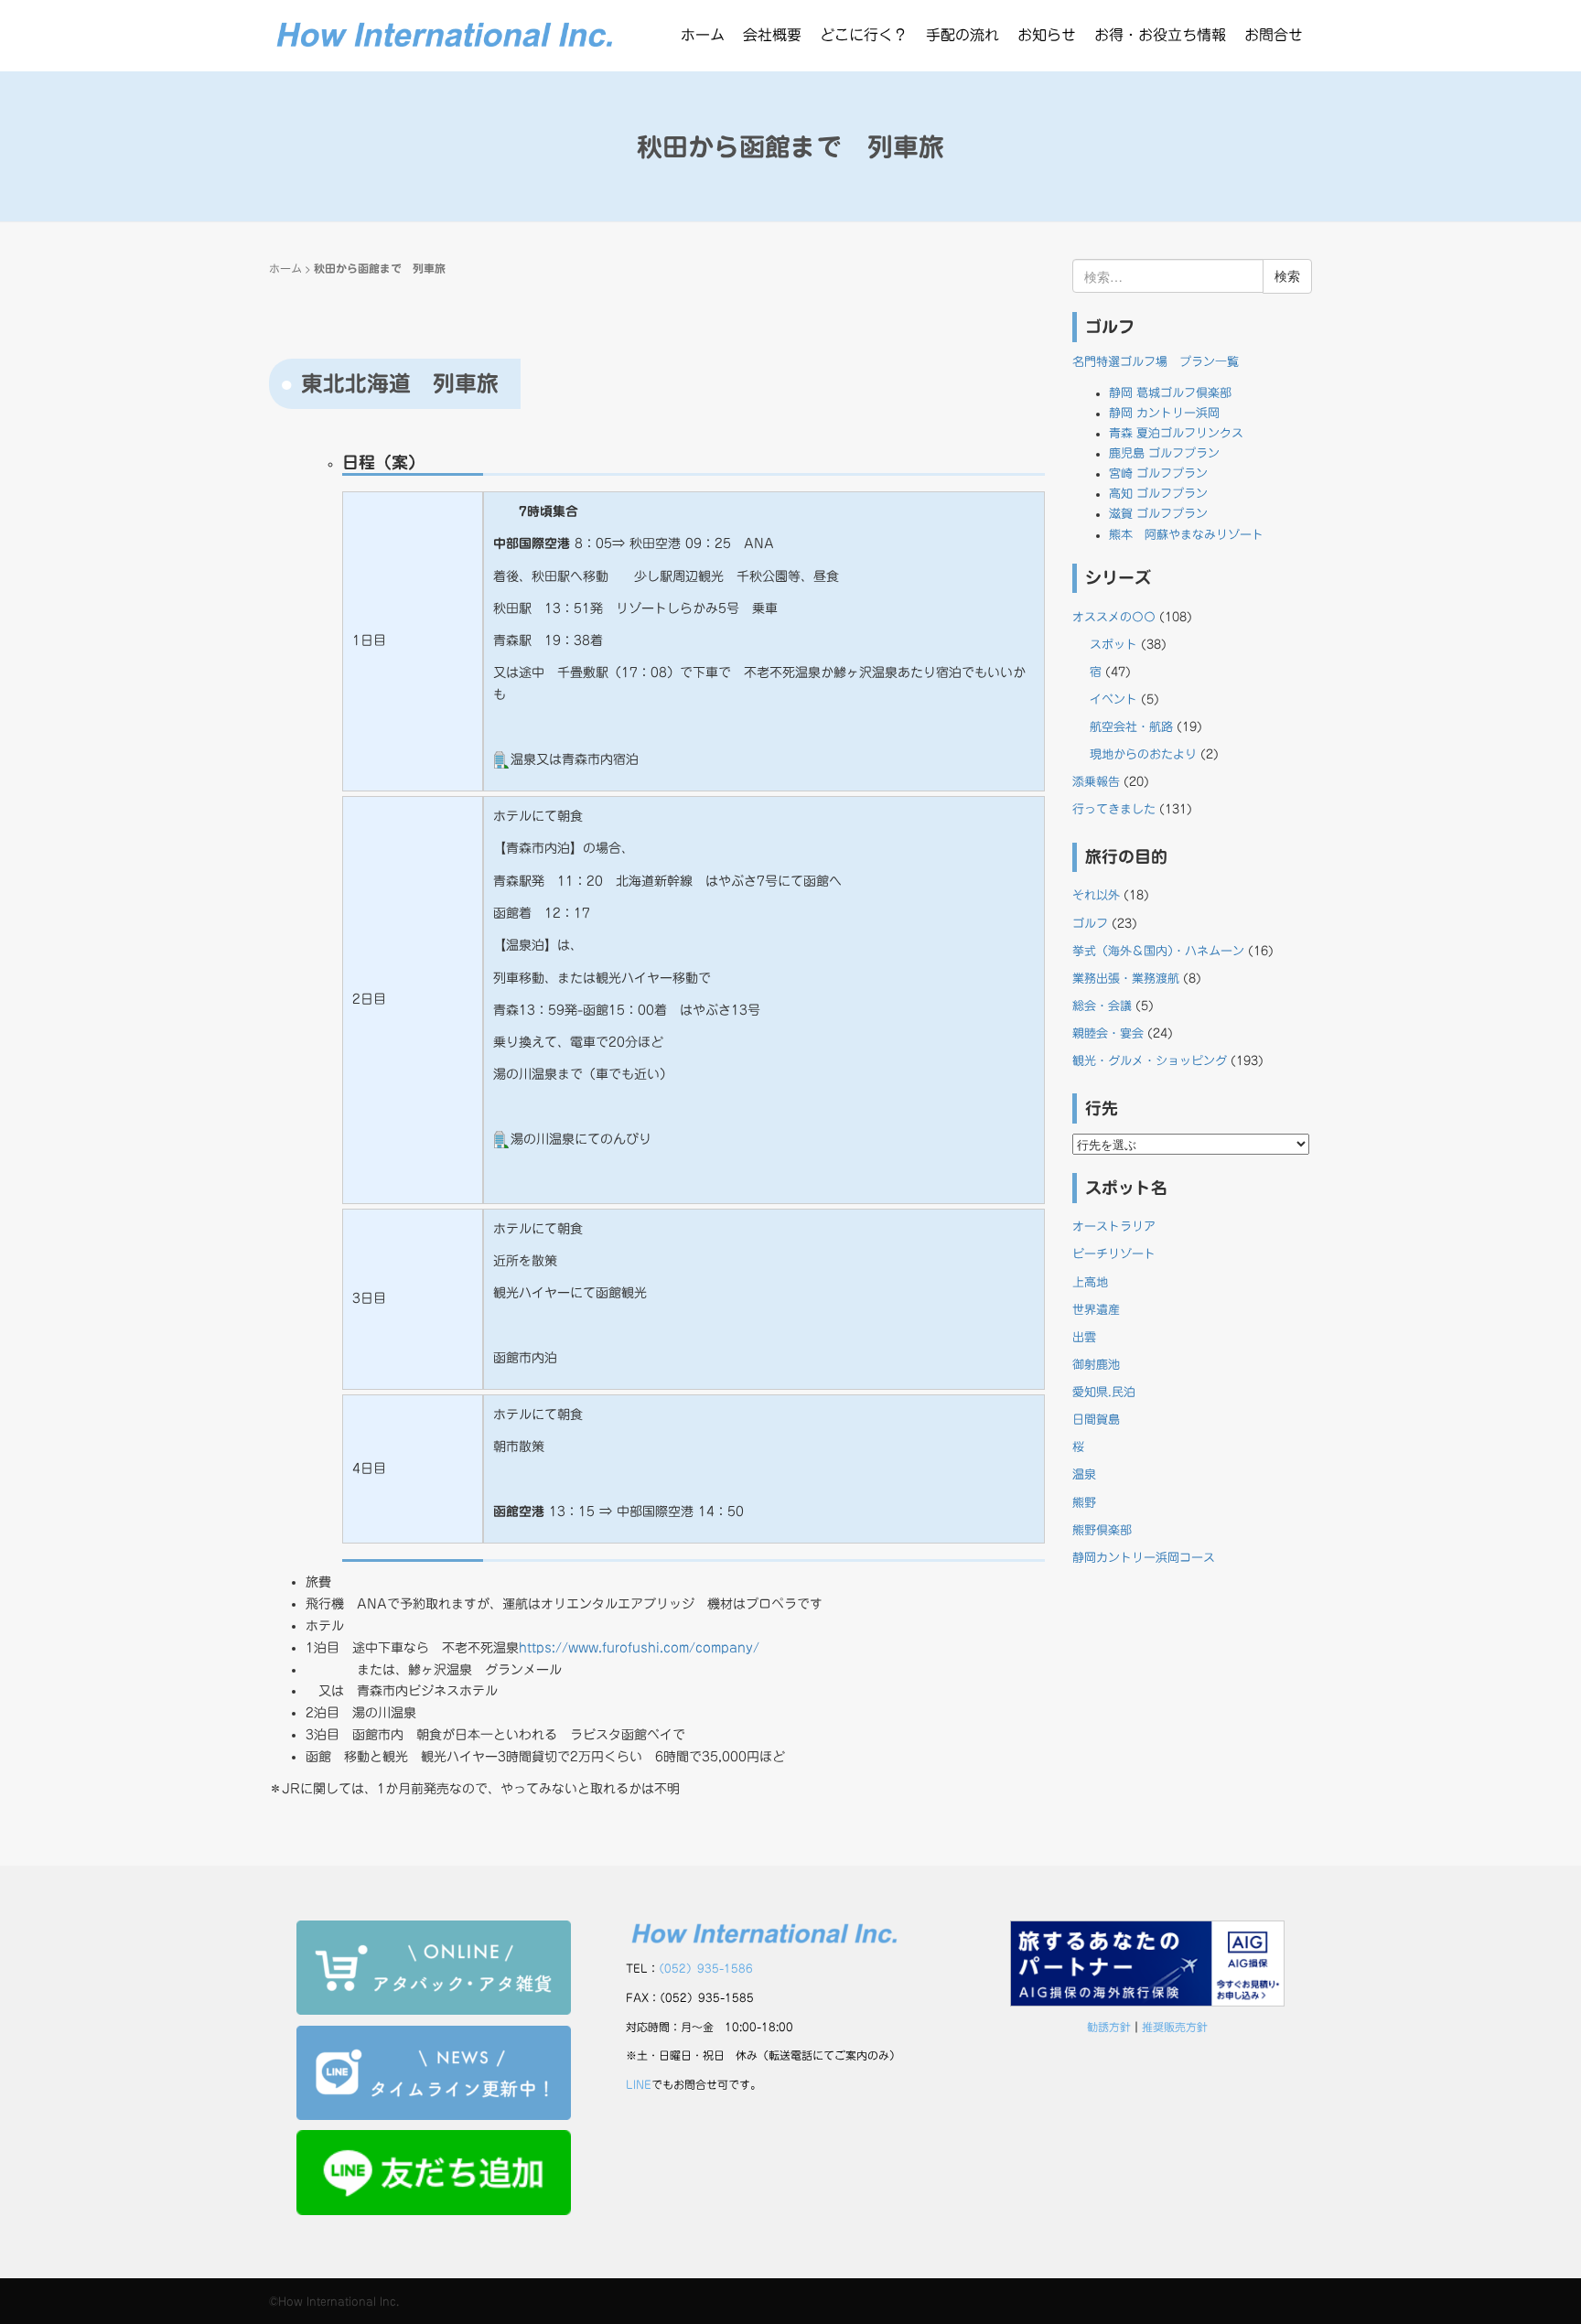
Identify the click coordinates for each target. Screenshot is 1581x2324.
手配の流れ (963, 35)
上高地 (1090, 1282)
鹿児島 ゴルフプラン (1164, 453)
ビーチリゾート (1114, 1254)
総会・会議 (1102, 1006)
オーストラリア (1114, 1227)
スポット (1113, 645)
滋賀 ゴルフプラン (1158, 514)
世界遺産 (1096, 1310)
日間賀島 (1096, 1420)
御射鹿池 (1096, 1365)
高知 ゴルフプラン (1158, 494)
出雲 (1084, 1337)
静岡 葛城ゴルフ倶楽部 (1170, 393)
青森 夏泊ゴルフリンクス (1176, 433)
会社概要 (772, 35)
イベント (1113, 699)
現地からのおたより (1143, 754)
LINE (639, 2084)
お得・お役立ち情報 (1160, 35)
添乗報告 (1096, 782)
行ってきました (1114, 809)
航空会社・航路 (1131, 727)
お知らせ (1047, 35)
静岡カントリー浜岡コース (1144, 1558)
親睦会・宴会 (1108, 1033)
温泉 (1084, 1474)
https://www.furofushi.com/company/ (639, 1648)
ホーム (703, 35)
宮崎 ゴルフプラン (1158, 473)
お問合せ (1274, 35)
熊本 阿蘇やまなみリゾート (1186, 535)
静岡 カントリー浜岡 (1164, 413)
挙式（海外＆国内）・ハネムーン (1158, 951)
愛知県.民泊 (1104, 1392)
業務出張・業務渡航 (1126, 979)
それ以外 (1096, 895)
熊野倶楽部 (1102, 1530)
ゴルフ (1090, 924)
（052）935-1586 (706, 1968)
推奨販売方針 (1175, 2027)
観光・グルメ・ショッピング (1150, 1061)
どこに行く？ (864, 35)
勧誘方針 (1109, 2027)
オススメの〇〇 (1114, 617)
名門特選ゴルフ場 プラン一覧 (1156, 362)
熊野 (1084, 1503)
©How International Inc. (334, 2301)
